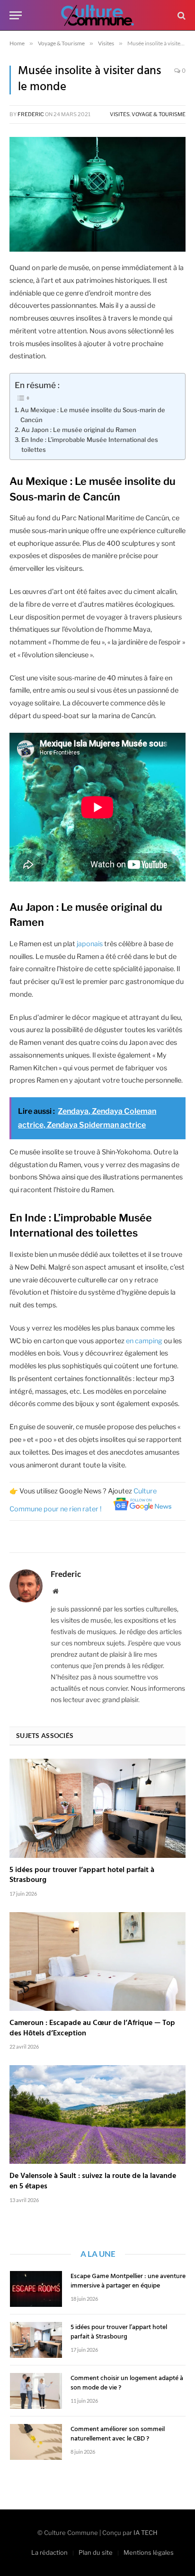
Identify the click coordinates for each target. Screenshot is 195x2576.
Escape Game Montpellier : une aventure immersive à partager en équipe (128, 2281)
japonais (90, 944)
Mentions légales (149, 2552)
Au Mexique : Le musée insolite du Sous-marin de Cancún (93, 415)
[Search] (181, 15)
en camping (144, 1341)
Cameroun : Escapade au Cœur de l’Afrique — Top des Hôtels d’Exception (92, 2028)
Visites (120, 114)
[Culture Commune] (97, 15)
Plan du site (96, 2552)
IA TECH (146, 2533)
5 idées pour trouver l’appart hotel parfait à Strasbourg (82, 1875)
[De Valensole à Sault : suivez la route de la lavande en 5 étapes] (97, 2114)
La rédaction (49, 2552)
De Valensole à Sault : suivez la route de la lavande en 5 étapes (93, 2181)
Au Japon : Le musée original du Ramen (79, 430)
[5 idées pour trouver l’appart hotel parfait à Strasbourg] (97, 1808)
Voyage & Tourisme (159, 114)
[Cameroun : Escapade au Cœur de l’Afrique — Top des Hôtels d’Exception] (97, 1962)
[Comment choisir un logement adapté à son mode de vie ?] (36, 2391)
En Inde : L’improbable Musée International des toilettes (90, 445)
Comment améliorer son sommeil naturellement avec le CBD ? (118, 2434)
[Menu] (16, 15)
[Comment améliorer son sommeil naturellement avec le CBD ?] (36, 2442)
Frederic (31, 114)
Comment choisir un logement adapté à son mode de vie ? (127, 2383)
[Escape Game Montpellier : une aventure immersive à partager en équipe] (36, 2289)
